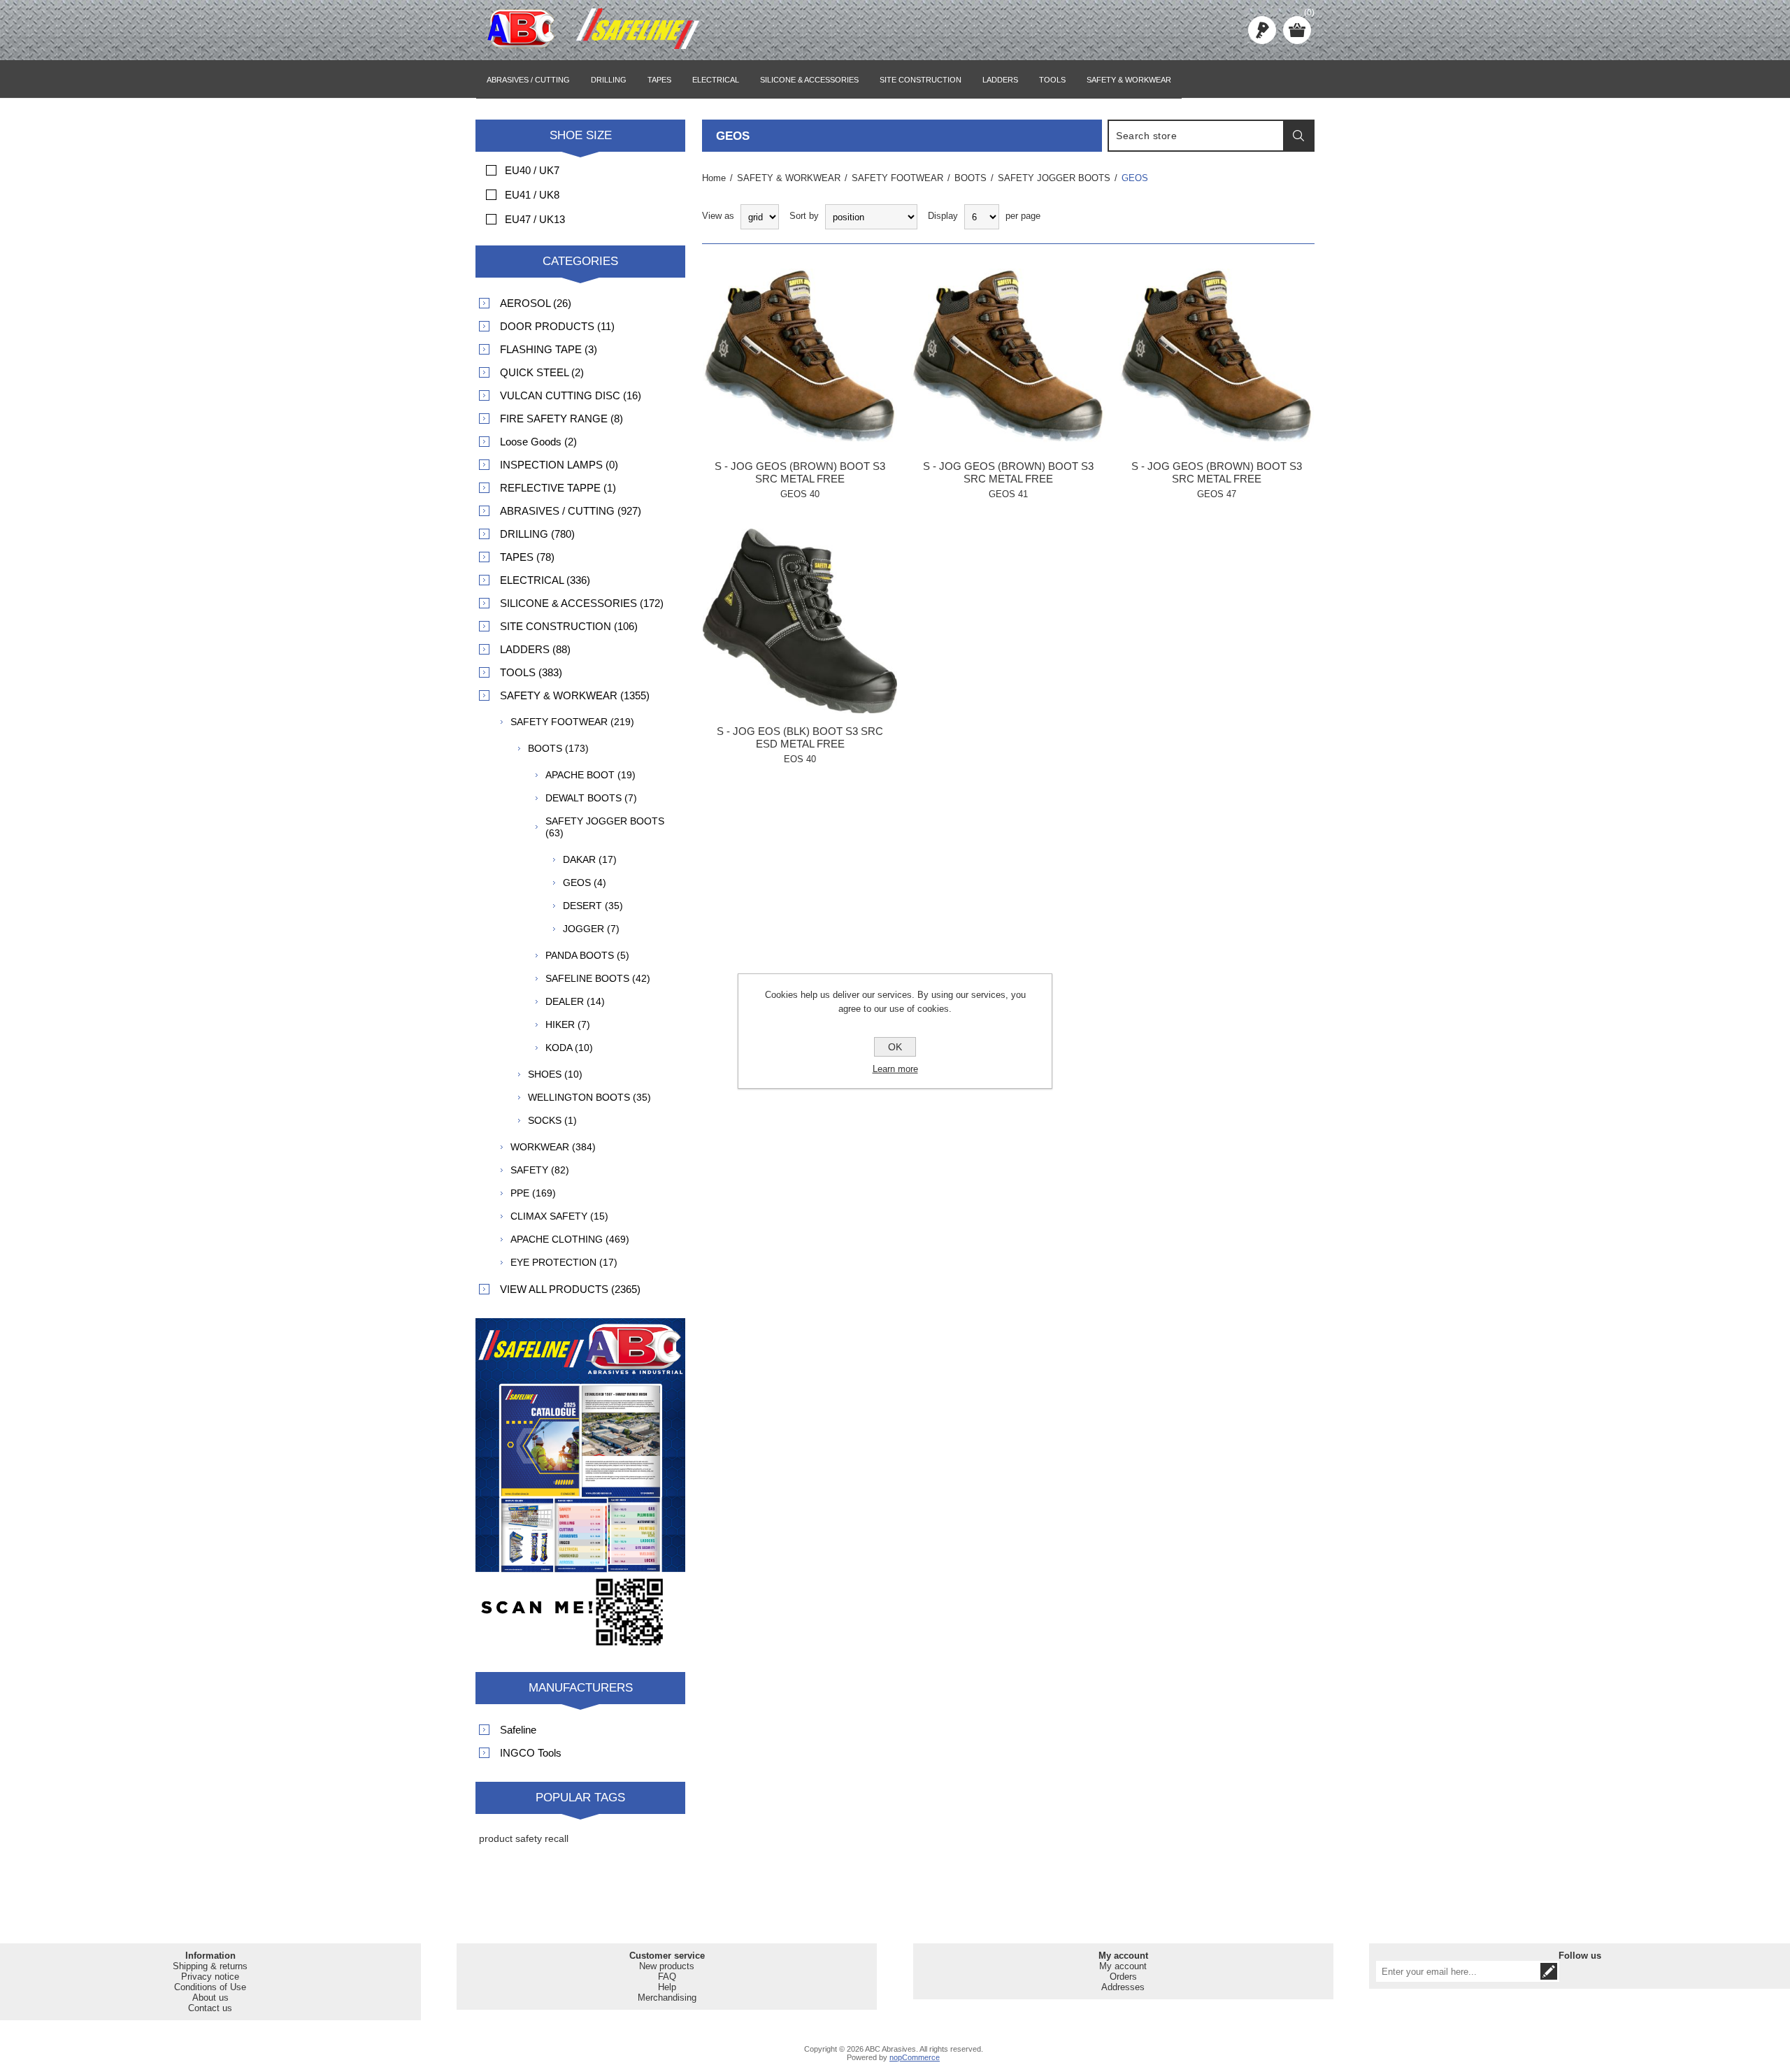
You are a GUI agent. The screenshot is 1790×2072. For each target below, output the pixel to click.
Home (714, 178)
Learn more (895, 1069)
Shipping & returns (210, 1966)
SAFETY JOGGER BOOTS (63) (605, 827)
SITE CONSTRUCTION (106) (569, 626)
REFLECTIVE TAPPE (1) (558, 488)
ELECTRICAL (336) (545, 580)
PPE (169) (533, 1193)
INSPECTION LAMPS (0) (559, 465)
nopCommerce (915, 2057)
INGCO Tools (531, 1753)
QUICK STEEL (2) (542, 372)
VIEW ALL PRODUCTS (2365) (570, 1289)
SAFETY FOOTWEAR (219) (572, 722)
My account (1123, 1966)
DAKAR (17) (590, 859)
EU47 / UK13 (535, 219)
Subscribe (1549, 1971)
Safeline (518, 1730)
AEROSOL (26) (536, 303)
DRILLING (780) (537, 534)
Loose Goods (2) (538, 442)
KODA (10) (569, 1048)
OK (895, 1047)
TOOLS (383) (531, 672)
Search (1298, 136)
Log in (1262, 30)
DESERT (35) (593, 906)
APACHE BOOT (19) (590, 775)
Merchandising (667, 1998)
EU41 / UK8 (532, 195)
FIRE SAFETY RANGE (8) (561, 419)
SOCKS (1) (552, 1120)
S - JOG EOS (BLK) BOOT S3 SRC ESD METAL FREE (800, 737)
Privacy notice (210, 1977)
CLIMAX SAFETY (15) (559, 1216)
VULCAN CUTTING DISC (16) (571, 395)
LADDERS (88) (535, 649)
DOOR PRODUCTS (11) (557, 326)
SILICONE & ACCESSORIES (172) (582, 603)
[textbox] (1196, 136)
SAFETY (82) (540, 1170)
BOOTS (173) (558, 748)
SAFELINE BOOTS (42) (598, 978)
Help (667, 1987)
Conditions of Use (210, 1987)
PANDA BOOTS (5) (587, 955)
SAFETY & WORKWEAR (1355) (575, 695)
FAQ (667, 1977)
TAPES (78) (527, 557)
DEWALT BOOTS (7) (591, 798)
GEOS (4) (585, 883)
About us (210, 1998)
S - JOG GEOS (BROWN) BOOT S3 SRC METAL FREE (800, 472)
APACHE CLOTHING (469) (570, 1239)
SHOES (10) (555, 1074)
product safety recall (524, 1838)
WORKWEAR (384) (553, 1147)
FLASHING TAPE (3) (549, 349)
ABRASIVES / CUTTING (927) (571, 511)
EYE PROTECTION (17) (564, 1262)
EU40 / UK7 (532, 170)
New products (667, 1966)
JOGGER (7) (591, 929)
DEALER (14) (575, 1001)
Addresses (1123, 1987)
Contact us (210, 2008)
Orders (1123, 1977)
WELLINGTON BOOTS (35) (589, 1097)
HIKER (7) (568, 1024)
